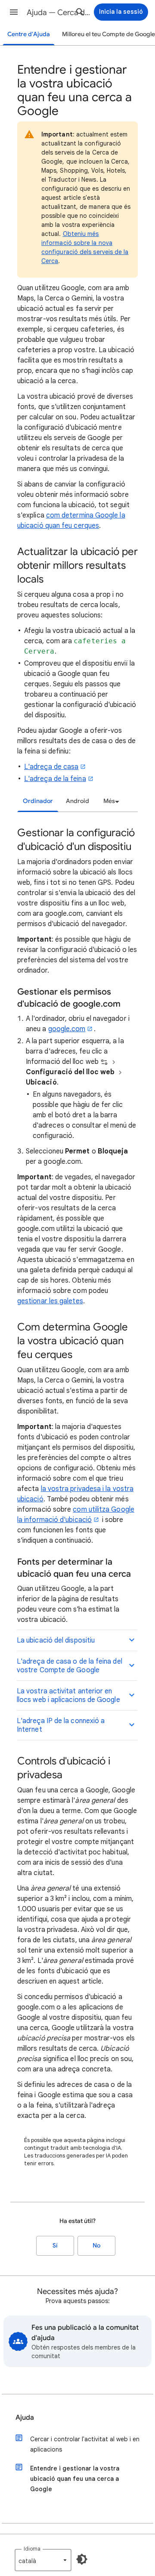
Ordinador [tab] (38, 801)
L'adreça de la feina (55, 779)
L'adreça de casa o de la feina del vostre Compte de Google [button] (70, 1666)
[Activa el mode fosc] (82, 2559)
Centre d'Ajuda (29, 34)
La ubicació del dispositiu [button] (56, 1640)
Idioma (32, 2549)
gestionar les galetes (50, 1301)
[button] (14, 12)
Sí (55, 2246)
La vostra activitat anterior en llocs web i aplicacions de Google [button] (68, 1696)
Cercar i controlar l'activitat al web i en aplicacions (85, 2444)
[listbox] (110, 801)
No (96, 2246)
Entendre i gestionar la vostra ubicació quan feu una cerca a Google (75, 2479)
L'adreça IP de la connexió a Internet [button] (61, 1725)
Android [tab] (77, 801)
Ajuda (25, 2418)
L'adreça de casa (51, 767)
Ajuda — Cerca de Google (59, 12)
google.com (67, 1029)
